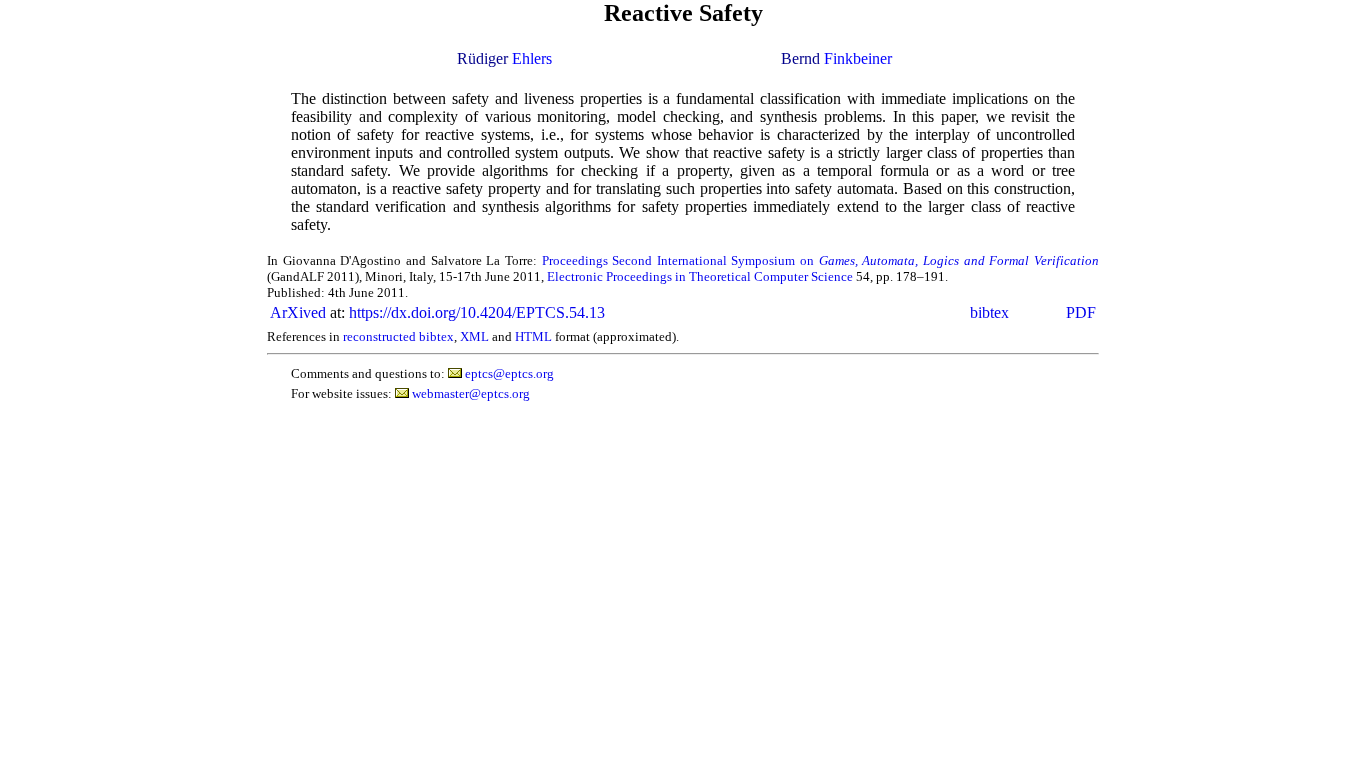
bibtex (989, 312)
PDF (1081, 312)
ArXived (298, 312)
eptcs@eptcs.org (509, 373)
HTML (533, 336)
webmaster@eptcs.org (471, 393)
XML (474, 336)
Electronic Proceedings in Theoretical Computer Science (700, 276)
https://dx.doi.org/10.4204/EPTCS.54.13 (477, 312)
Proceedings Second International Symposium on (821, 260)
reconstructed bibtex (398, 336)
